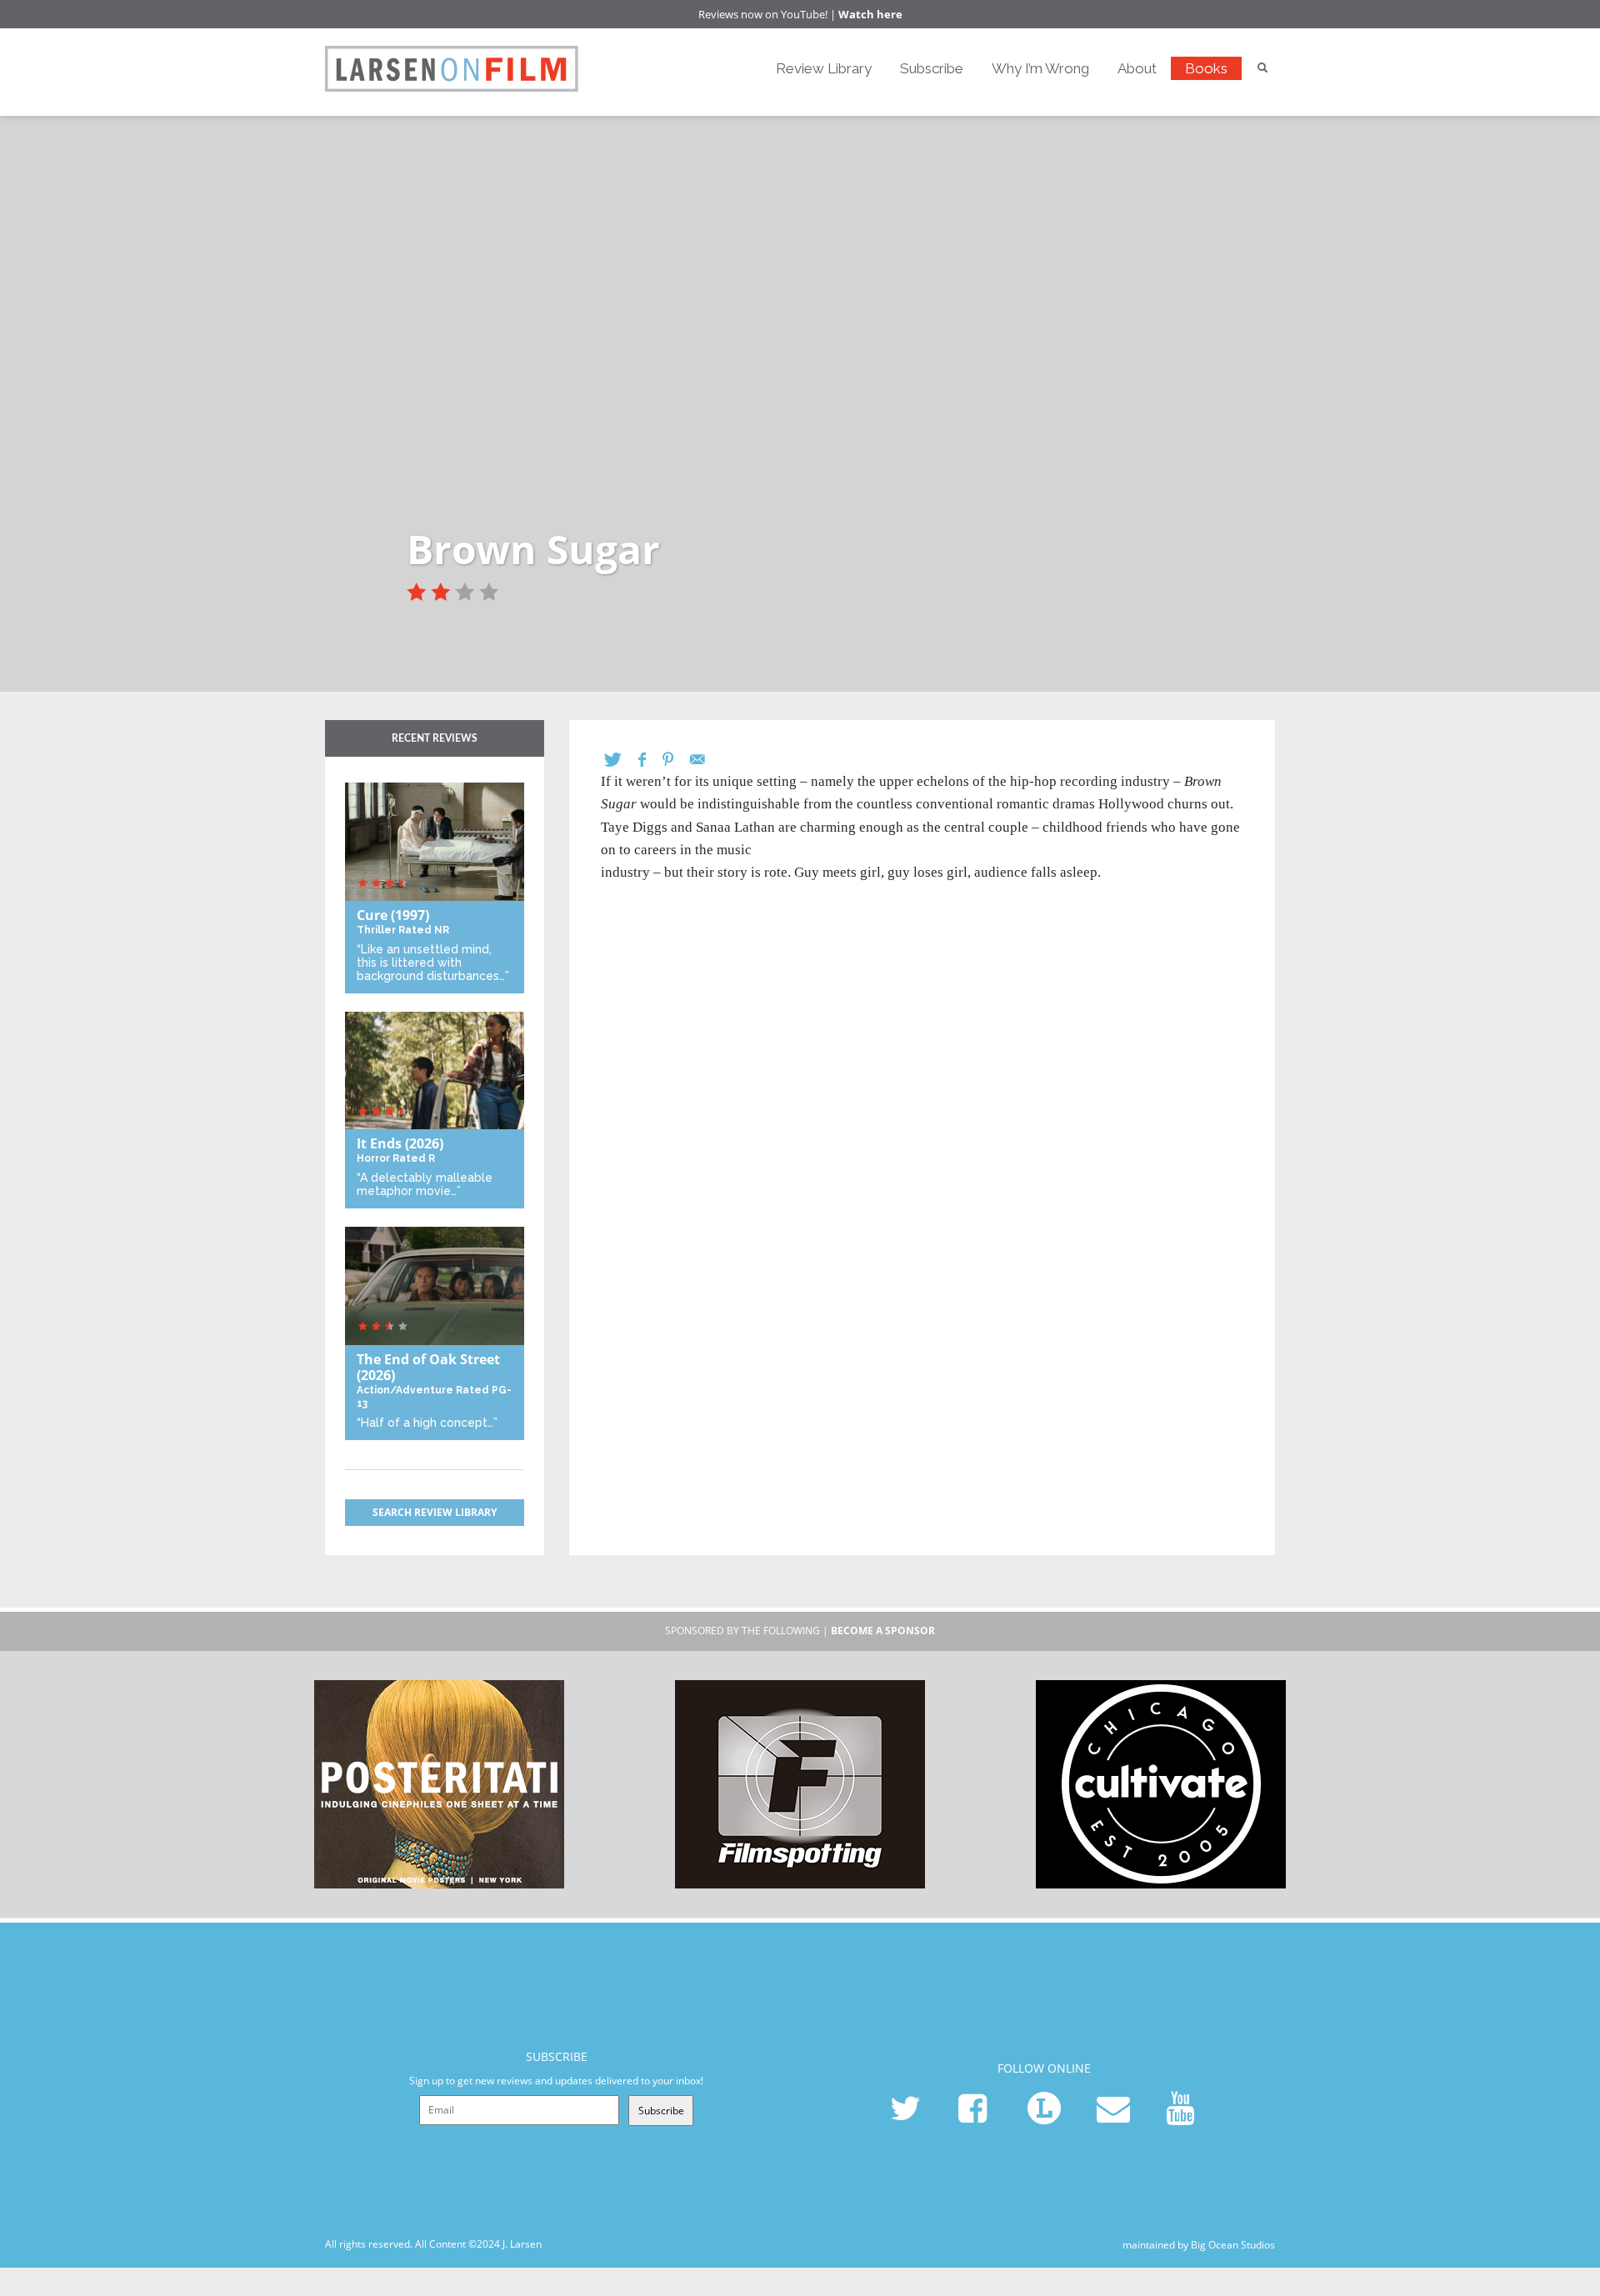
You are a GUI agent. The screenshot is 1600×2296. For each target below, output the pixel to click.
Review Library (824, 68)
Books (1206, 68)
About (1137, 68)
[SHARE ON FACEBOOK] (650, 760)
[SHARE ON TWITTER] (621, 760)
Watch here (870, 14)
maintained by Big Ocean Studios (1199, 2245)
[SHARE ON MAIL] (706, 760)
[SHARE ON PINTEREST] (676, 760)
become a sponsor (883, 1631)
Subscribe (932, 68)
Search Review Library (435, 1512)
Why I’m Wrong (1040, 68)
